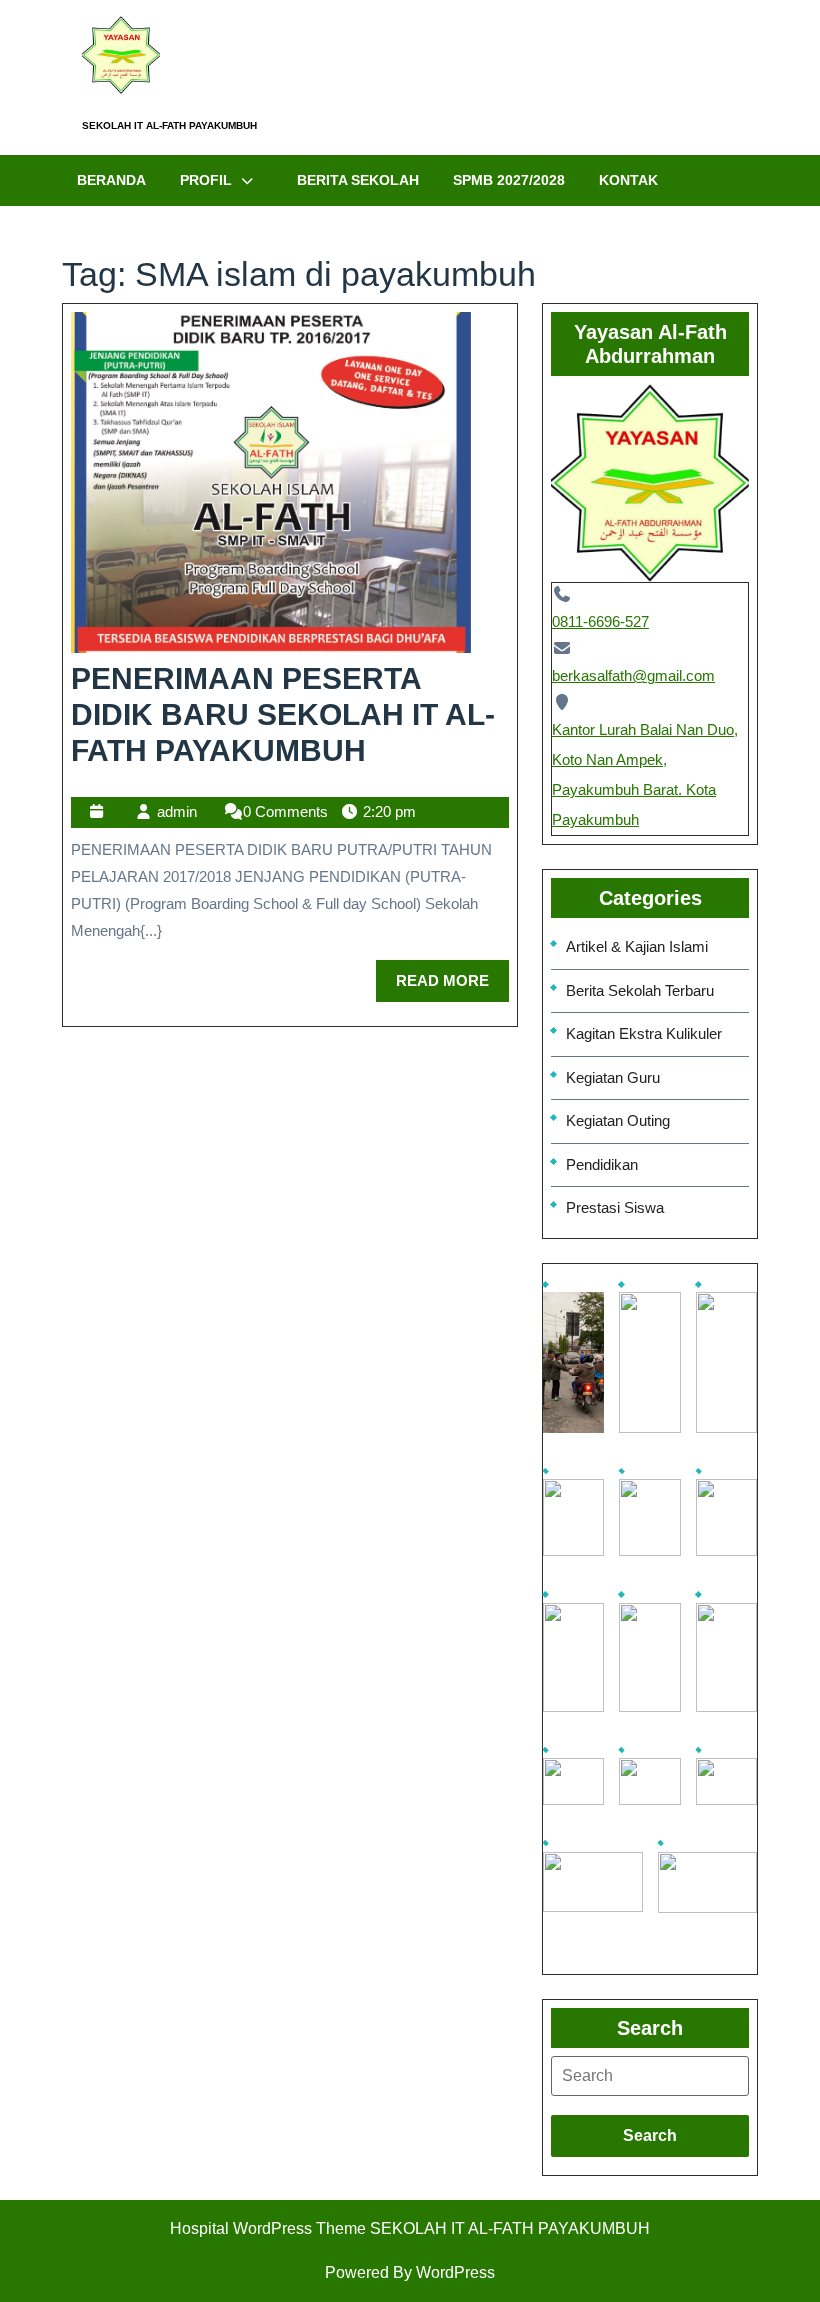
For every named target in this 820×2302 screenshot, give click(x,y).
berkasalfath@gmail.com (633, 675)
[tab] (650, 2076)
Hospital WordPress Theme (268, 2228)
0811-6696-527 (600, 621)
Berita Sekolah (358, 180)
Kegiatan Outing (618, 1120)
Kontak (628, 180)
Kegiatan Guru (613, 1077)
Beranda (111, 180)
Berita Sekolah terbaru (640, 990)
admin (177, 811)
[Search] (650, 2076)
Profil (206, 180)
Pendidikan (602, 1164)
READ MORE (452, 974)
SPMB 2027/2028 (509, 180)
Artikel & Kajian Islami (637, 946)
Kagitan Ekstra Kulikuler (644, 1033)
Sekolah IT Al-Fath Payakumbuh (169, 125)
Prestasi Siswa (615, 1207)
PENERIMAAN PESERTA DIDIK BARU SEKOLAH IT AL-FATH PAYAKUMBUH (283, 714)
